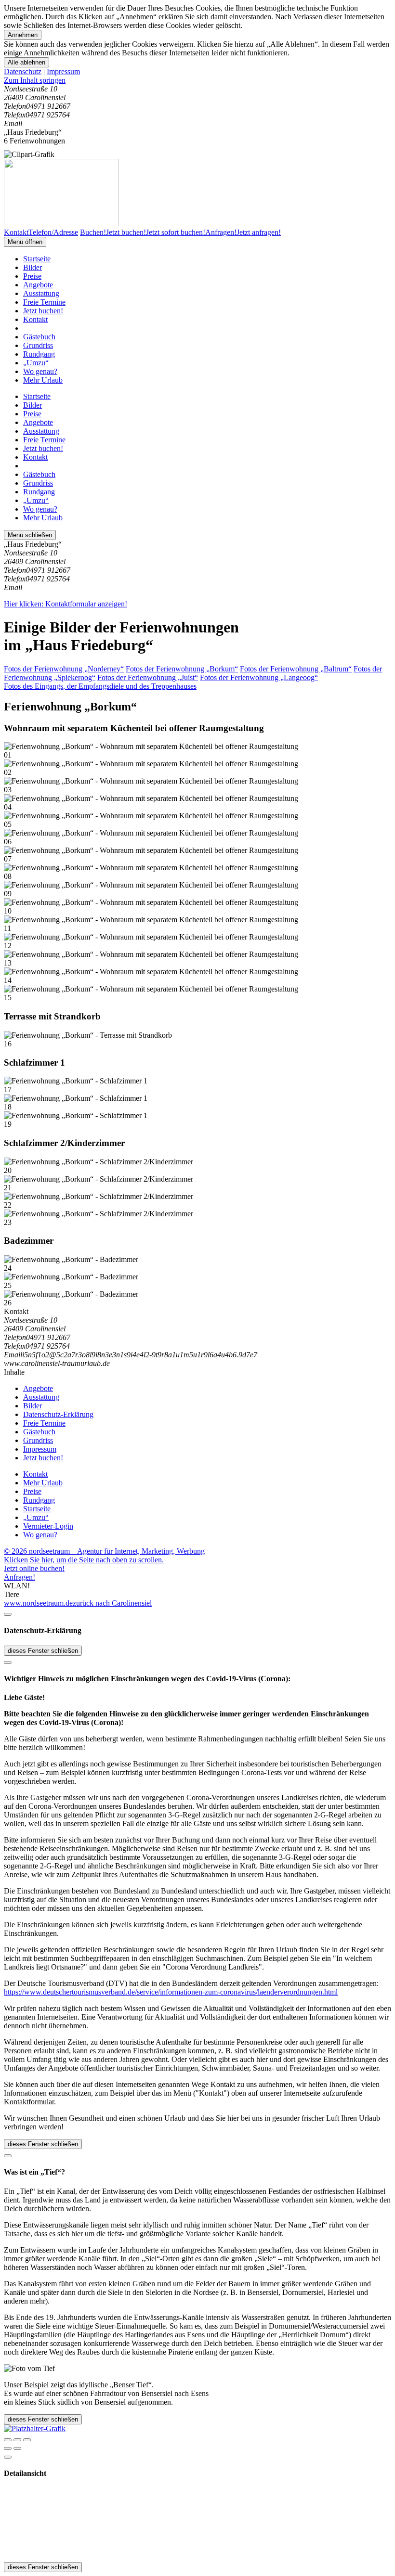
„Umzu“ (36, 363)
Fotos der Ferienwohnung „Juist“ (148, 677)
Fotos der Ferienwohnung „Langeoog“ (259, 677)
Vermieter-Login (48, 1526)
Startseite (37, 259)
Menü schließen (30, 535)
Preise (32, 276)
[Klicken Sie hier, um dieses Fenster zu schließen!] (8, 1614)
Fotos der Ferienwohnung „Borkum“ (182, 669)
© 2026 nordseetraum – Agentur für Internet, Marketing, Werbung (104, 1551)
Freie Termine (44, 302)
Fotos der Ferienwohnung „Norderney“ (64, 669)
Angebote (38, 285)
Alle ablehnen (26, 62)
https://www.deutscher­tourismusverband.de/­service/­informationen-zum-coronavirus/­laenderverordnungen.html (171, 1992)
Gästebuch (39, 337)
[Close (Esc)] (8, 2440)
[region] (197, 80)
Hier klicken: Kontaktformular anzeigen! (66, 604)
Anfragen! (20, 1577)
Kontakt (35, 319)
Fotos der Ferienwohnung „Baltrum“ (296, 669)
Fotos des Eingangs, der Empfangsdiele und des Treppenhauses (100, 686)
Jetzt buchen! (43, 311)
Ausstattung (41, 293)
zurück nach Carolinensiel (112, 1603)
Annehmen (23, 35)
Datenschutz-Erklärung (58, 1414)
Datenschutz (23, 71)
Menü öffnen (25, 242)
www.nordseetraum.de (38, 1603)
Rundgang (39, 354)
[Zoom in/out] (27, 2440)
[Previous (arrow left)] (8, 2448)
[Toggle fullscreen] (17, 2440)
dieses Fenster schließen (43, 1651)
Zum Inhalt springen (35, 80)
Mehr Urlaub (43, 380)
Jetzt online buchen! (34, 1568)
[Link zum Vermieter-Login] (35, 2428)
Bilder (33, 267)
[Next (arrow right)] (17, 2448)
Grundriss (38, 345)
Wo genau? (40, 371)
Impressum (63, 71)
